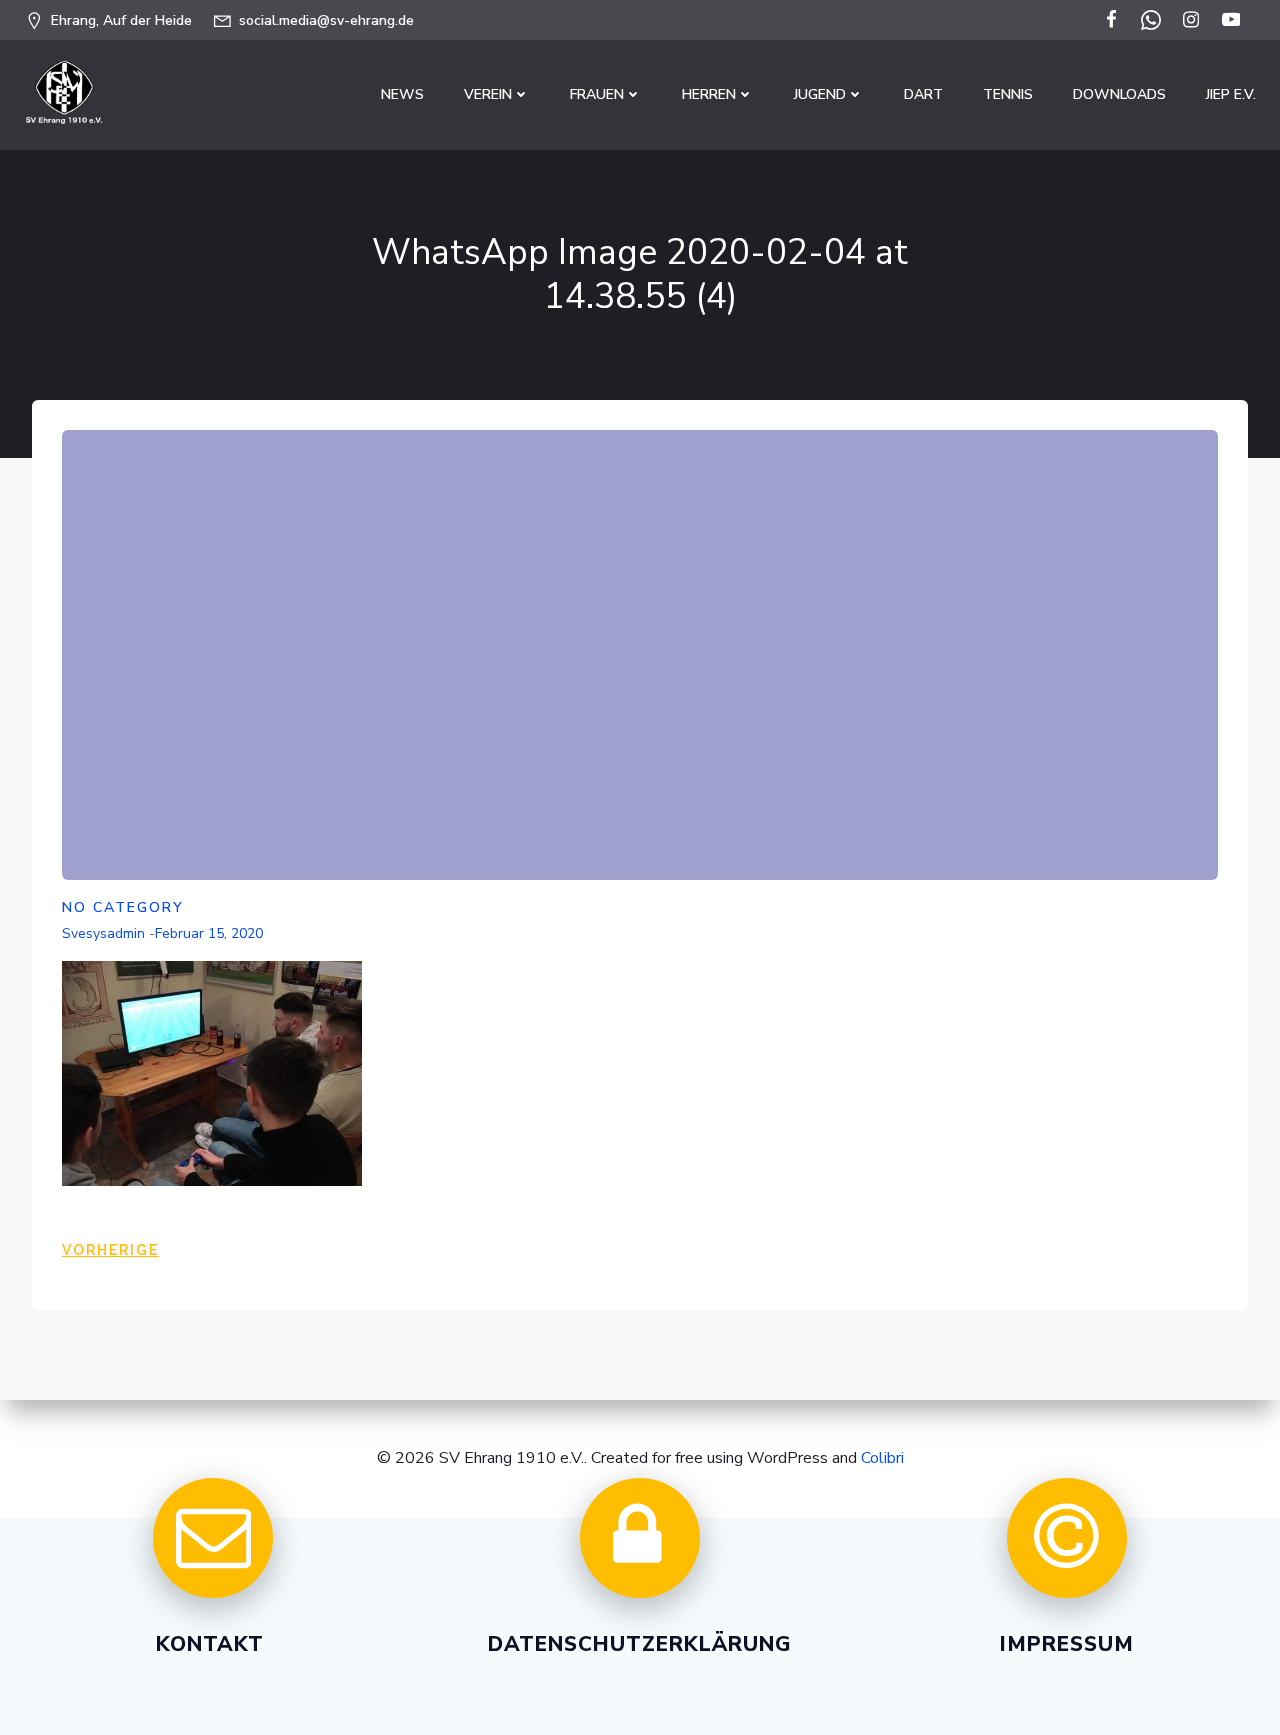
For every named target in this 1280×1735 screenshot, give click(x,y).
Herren (709, 94)
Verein (488, 94)
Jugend (820, 94)
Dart (923, 94)
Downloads (1119, 94)
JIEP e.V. (1231, 94)
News (402, 94)
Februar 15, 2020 (209, 933)
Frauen (597, 94)
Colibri (882, 1458)
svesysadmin (103, 933)
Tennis (1008, 94)
